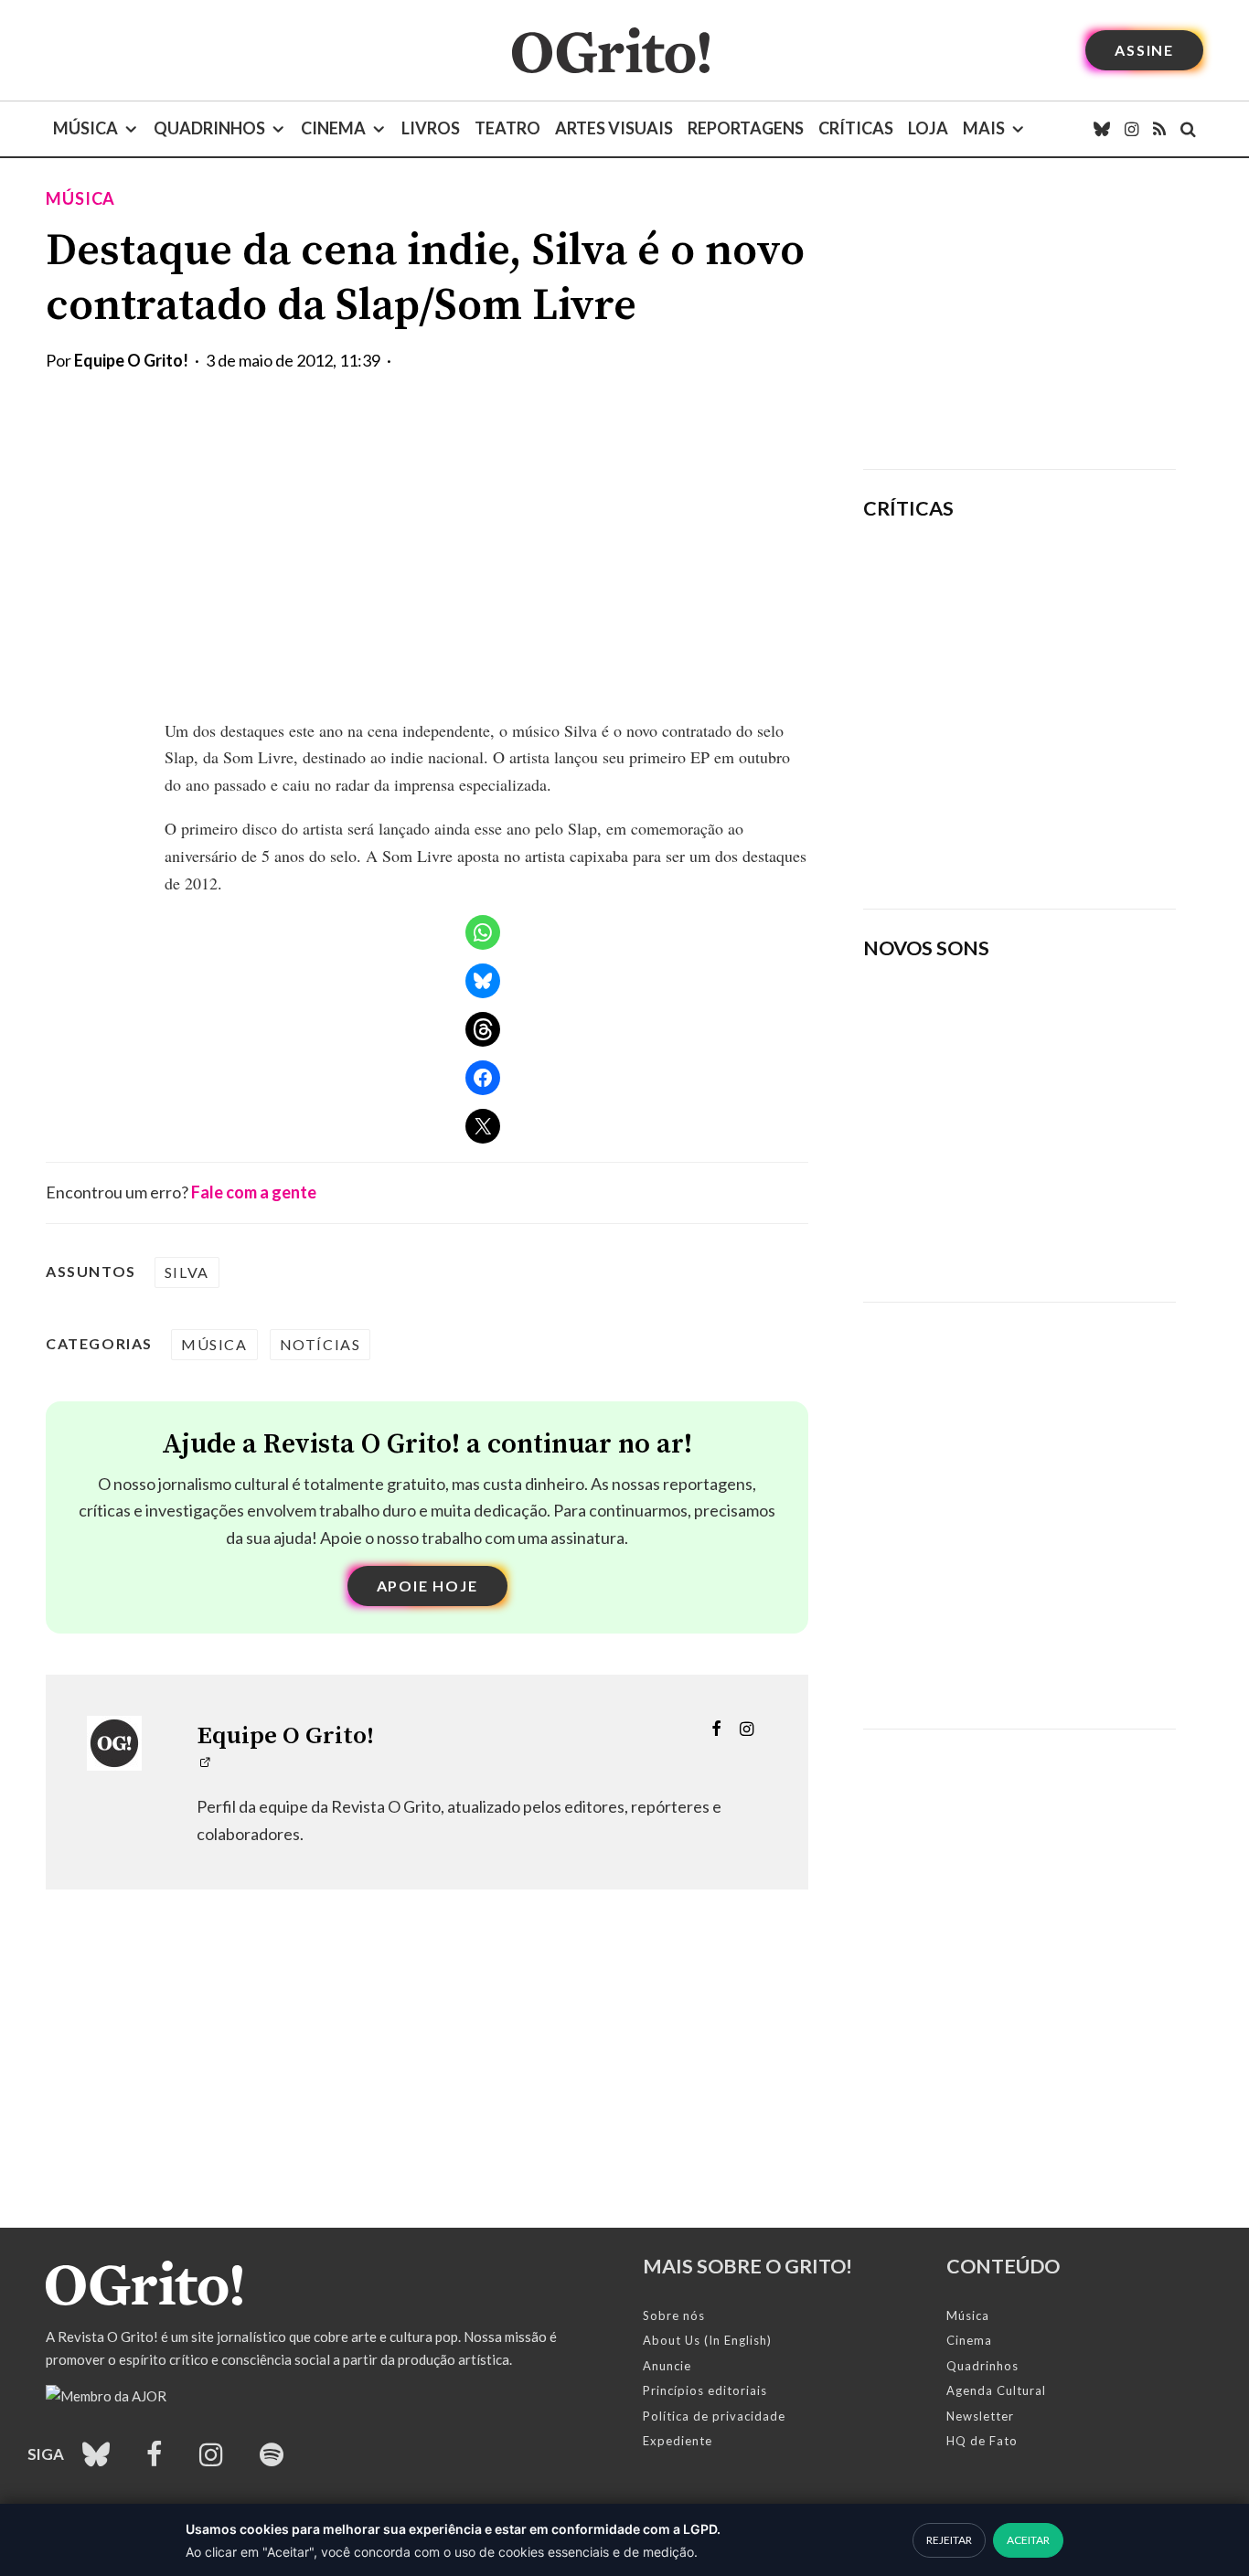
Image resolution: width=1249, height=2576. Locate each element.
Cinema (333, 128)
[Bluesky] (1102, 129)
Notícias (320, 1344)
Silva (187, 1272)
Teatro (507, 128)
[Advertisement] (1019, 314)
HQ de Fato (982, 2441)
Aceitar (1028, 2540)
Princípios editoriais (705, 2390)
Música (85, 128)
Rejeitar (949, 2540)
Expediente (678, 2441)
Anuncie (667, 2366)
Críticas (856, 128)
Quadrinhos (209, 128)
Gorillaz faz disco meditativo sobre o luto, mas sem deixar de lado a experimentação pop (1070, 705)
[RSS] (1159, 129)
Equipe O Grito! (131, 360)
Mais (984, 128)
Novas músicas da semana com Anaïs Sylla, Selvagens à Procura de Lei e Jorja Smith (995, 1228)
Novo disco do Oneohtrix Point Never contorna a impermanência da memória (1077, 832)
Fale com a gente (254, 1192)
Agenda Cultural (996, 2390)
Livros (431, 128)
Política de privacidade (714, 2416)
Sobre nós (674, 2315)
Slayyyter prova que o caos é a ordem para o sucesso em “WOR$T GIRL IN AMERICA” (1073, 588)
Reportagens (746, 128)
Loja (928, 128)
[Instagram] (1132, 129)
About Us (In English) (707, 2340)
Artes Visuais (614, 128)
